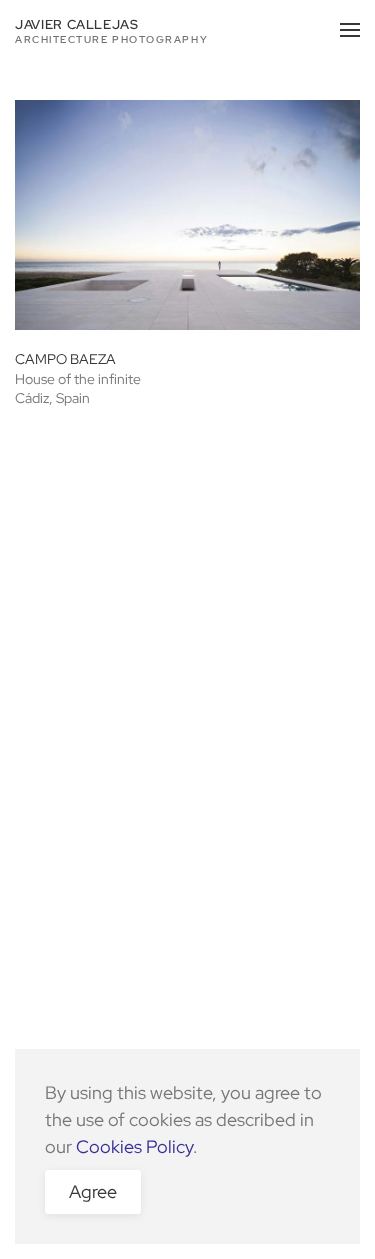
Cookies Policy (134, 1146)
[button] (350, 30)
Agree (93, 1191)
